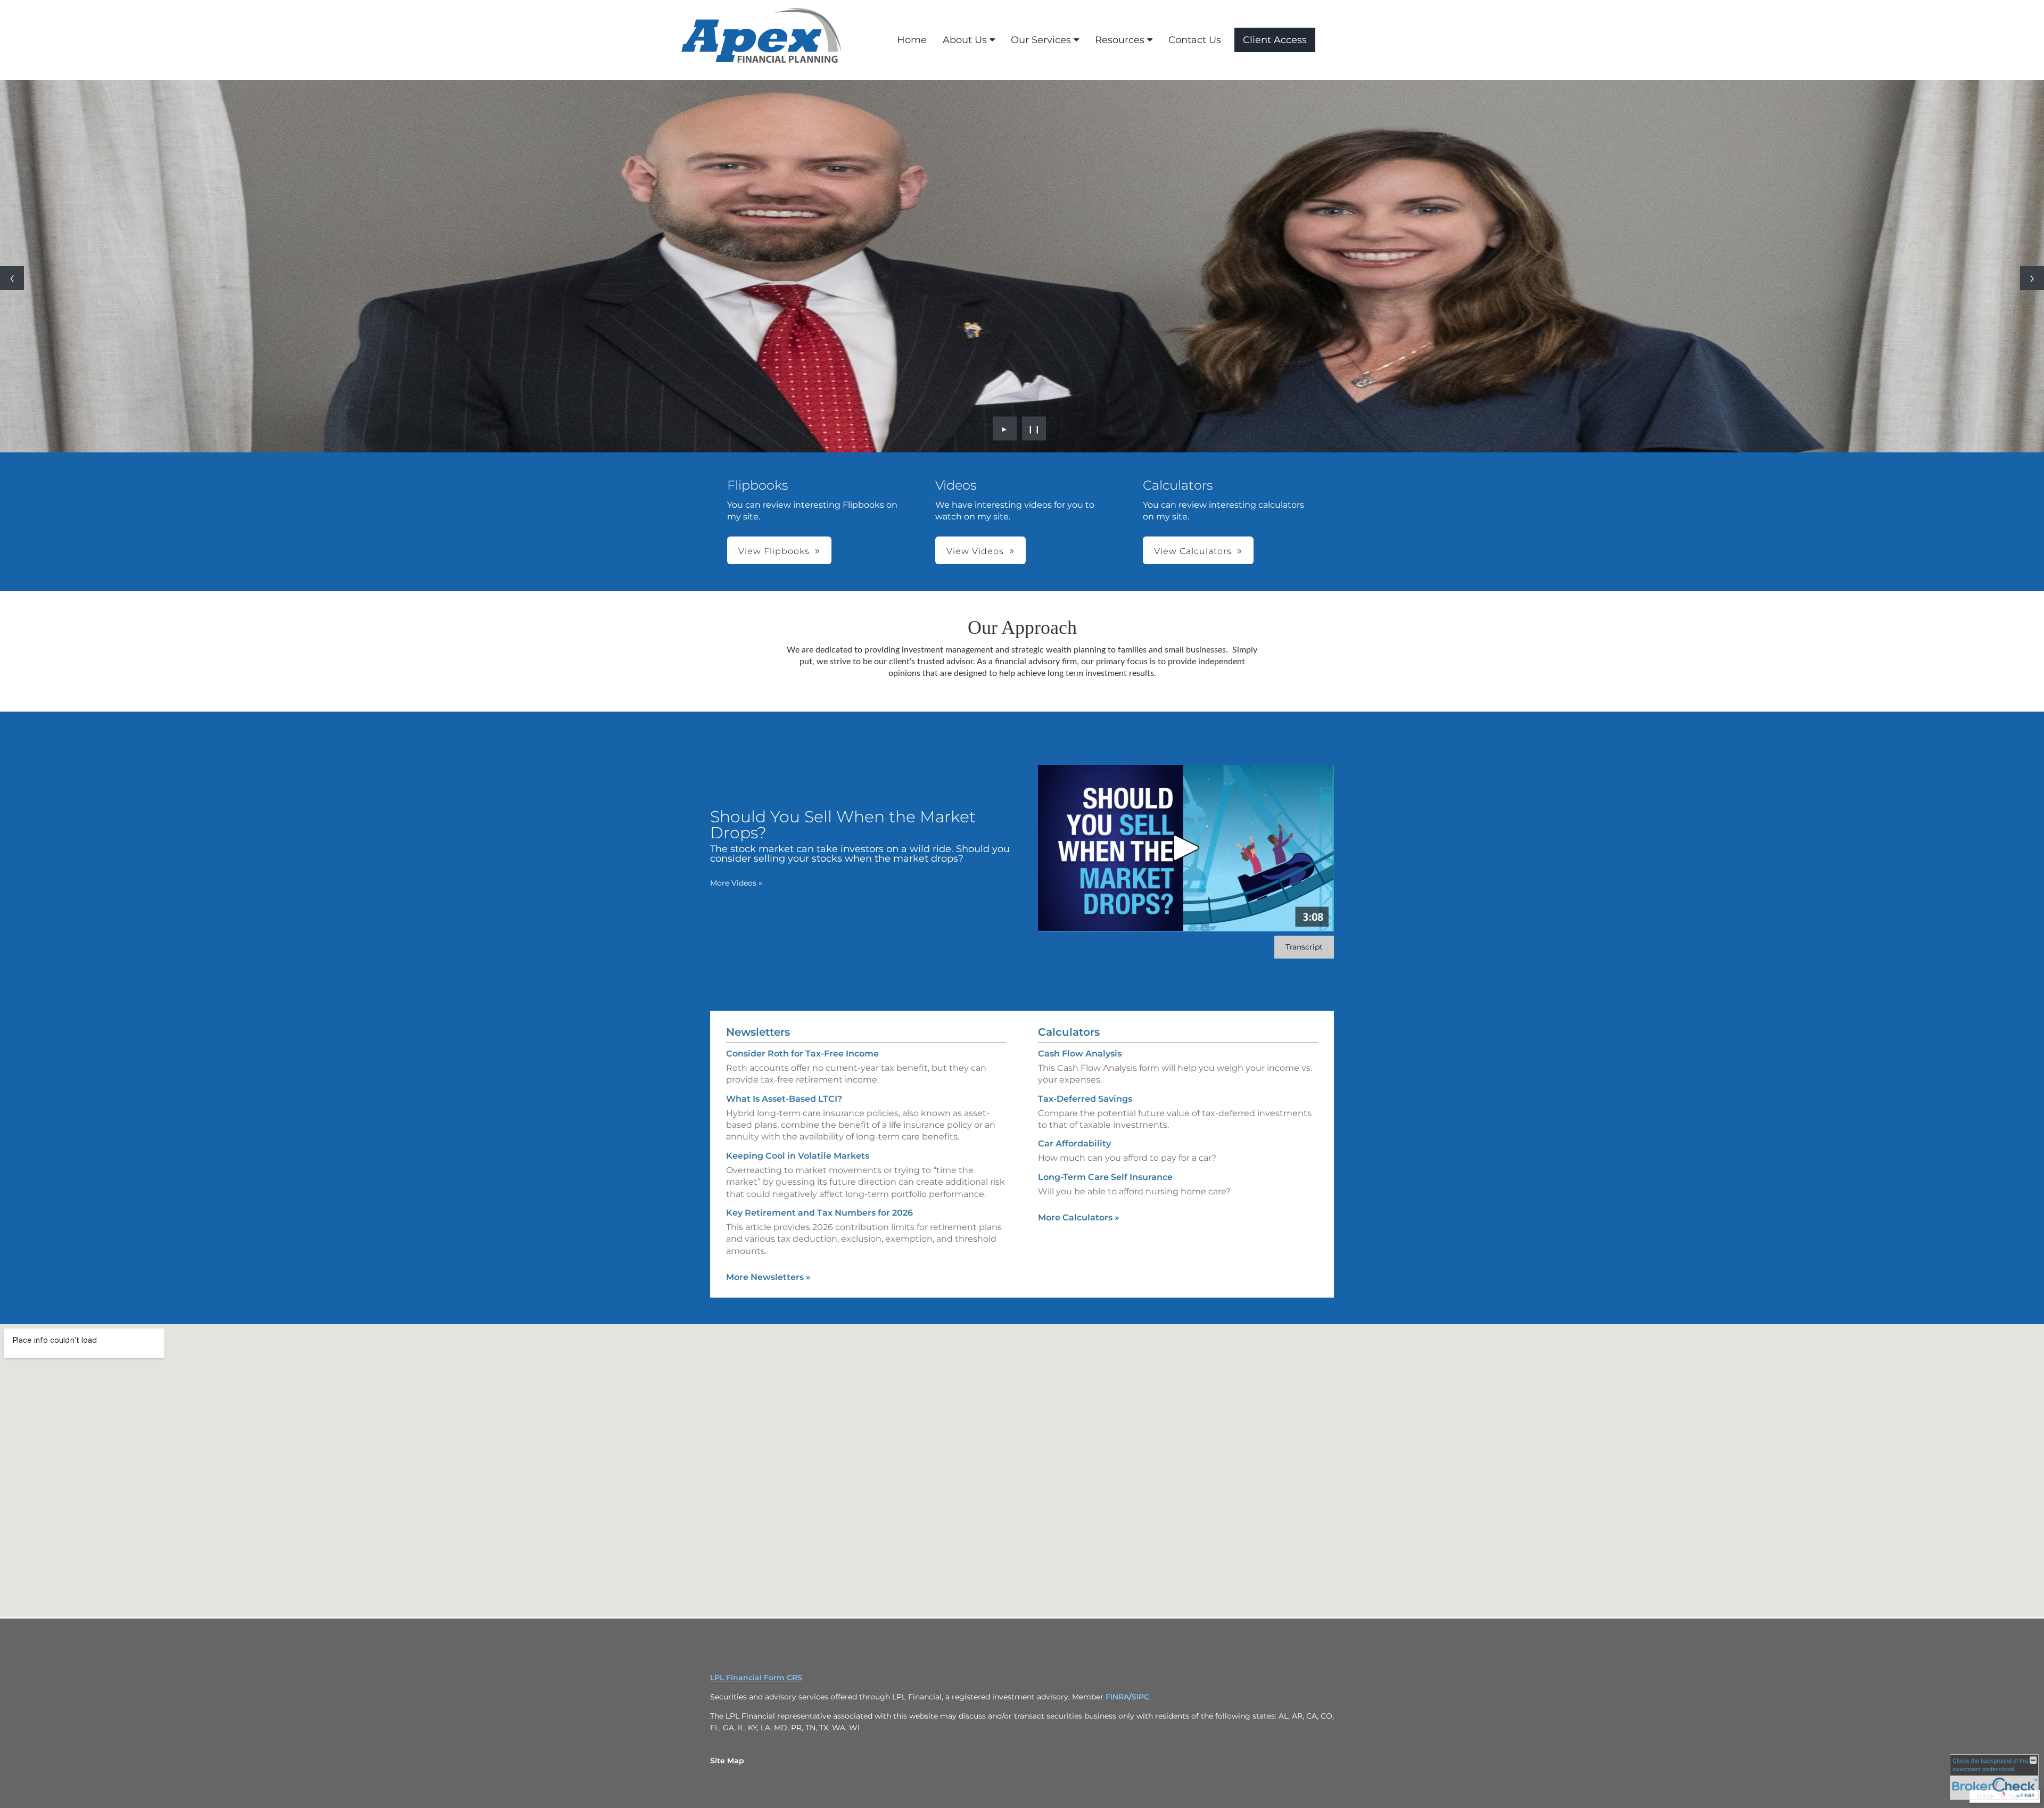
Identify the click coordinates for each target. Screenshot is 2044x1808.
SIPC (1140, 1697)
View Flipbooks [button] (774, 551)
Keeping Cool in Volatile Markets (798, 1156)
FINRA (1117, 1697)
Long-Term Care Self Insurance (1105, 1177)
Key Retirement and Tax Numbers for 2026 (819, 1213)
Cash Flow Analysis (1080, 1054)
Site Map (727, 1761)
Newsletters (758, 1032)
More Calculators (1079, 1217)
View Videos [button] (975, 551)
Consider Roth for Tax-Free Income (802, 1054)
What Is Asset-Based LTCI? (784, 1099)
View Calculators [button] (1193, 551)
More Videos (736, 883)
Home (912, 40)
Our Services (1041, 40)
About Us (965, 40)
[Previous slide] (12, 278)
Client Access (1275, 40)
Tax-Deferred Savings (1085, 1099)
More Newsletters (768, 1277)
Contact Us (1195, 40)
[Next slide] (2032, 278)
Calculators (1069, 1032)
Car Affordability (1074, 1144)
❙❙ (1034, 428)
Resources (1120, 40)
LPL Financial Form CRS (756, 1678)
